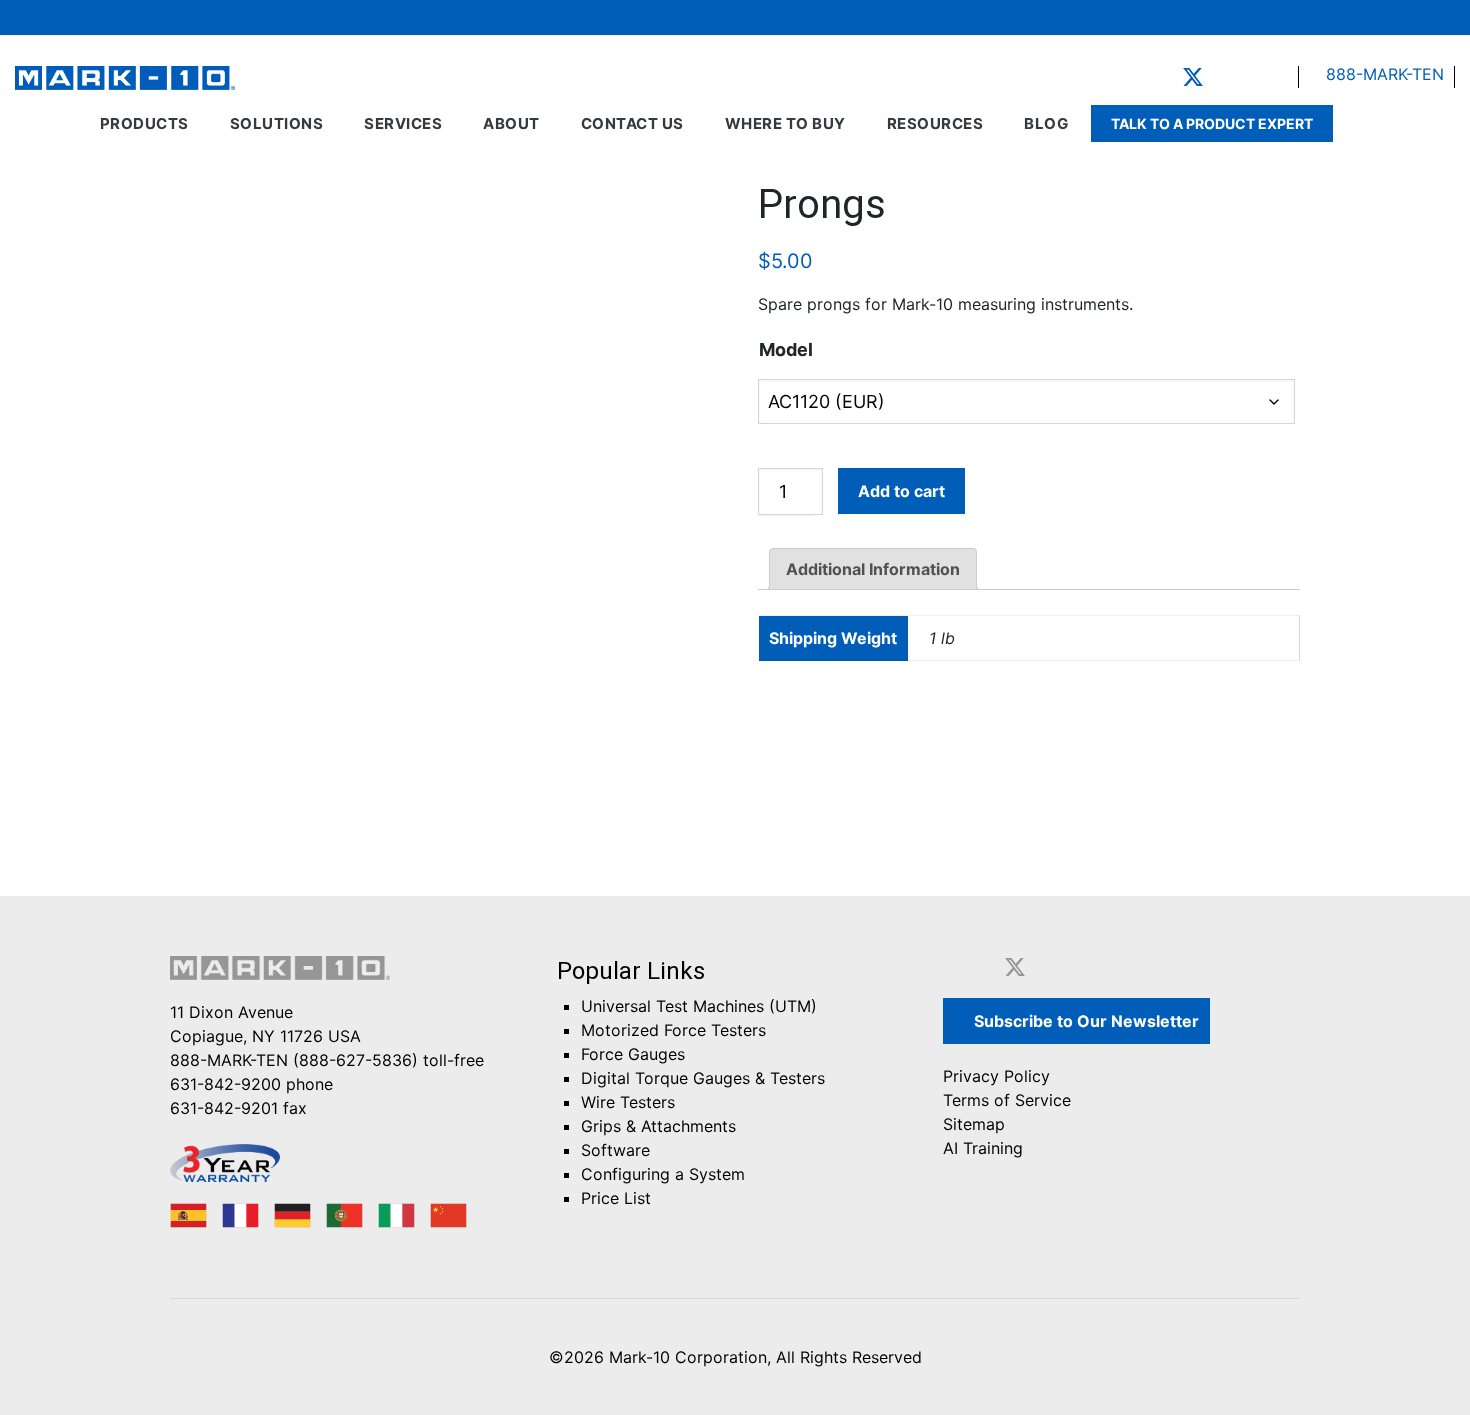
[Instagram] (1280, 77)
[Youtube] (1252, 77)
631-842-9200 (225, 1084)
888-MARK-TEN (1382, 74)
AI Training (983, 1148)
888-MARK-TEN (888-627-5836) (294, 1060)
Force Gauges (633, 1054)
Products (144, 123)
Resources (935, 123)
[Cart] (1385, 17)
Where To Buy (785, 123)
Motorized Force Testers (673, 1030)
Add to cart (901, 491)
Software (615, 1150)
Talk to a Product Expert (1212, 123)
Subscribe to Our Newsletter (1084, 1021)
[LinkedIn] (1224, 77)
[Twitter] (1193, 77)
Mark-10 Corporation (688, 1357)
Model (786, 349)
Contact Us (632, 123)
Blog (1046, 123)
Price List (616, 1198)
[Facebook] (1162, 77)
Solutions (277, 123)
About (511, 123)
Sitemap (974, 1124)
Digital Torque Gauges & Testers (703, 1078)
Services (403, 123)
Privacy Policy (996, 1076)
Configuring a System (663, 1174)
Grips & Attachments (658, 1126)
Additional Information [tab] (873, 569)
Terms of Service (1007, 1100)
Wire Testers (628, 1102)
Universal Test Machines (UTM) (699, 1006)
